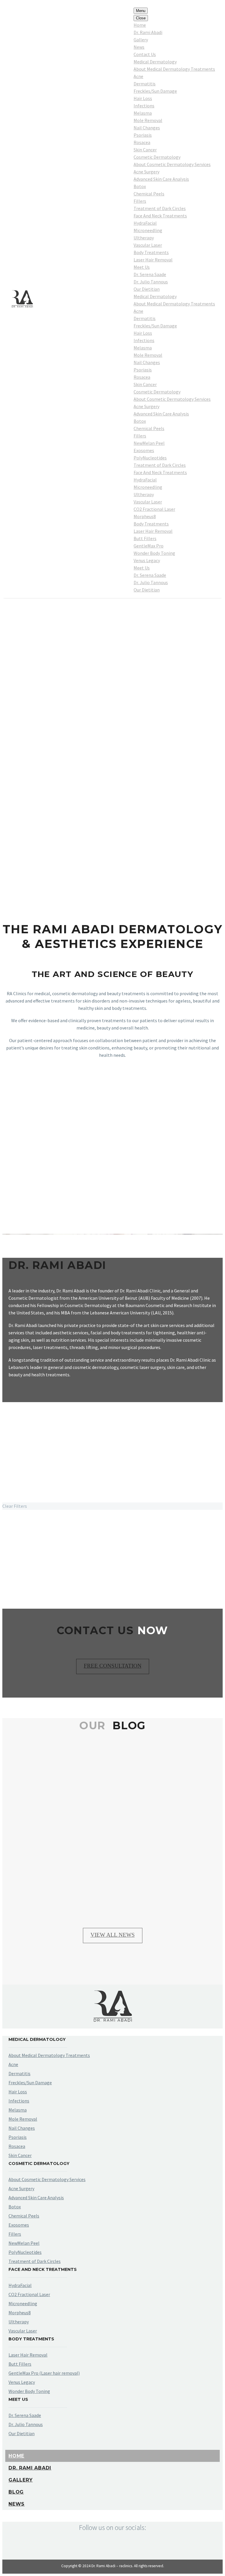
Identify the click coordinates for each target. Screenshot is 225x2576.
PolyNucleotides (150, 458)
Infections (144, 106)
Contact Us (145, 54)
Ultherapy (144, 238)
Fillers (140, 201)
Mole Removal (148, 120)
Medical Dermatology (155, 62)
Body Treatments (151, 252)
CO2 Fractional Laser (154, 509)
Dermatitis (145, 84)
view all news (113, 1935)
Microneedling (148, 230)
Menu (141, 11)
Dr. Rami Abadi (148, 32)
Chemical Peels (149, 194)
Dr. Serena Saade (150, 274)
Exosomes (144, 450)
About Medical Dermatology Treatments (174, 69)
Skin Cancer (145, 150)
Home (140, 25)
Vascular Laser (148, 245)
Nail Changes (147, 128)
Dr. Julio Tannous (151, 282)
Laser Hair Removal (153, 260)
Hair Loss (143, 98)
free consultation (113, 1666)
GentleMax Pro (149, 546)
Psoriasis (143, 135)
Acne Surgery (146, 172)
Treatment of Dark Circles (160, 208)
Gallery (141, 40)
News (139, 47)
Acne (138, 76)
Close (141, 18)
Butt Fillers (145, 538)
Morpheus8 (145, 516)
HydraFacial (145, 223)
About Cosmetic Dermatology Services (172, 164)
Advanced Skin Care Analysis (161, 179)
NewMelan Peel (149, 443)
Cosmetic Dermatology (157, 157)
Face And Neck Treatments (160, 216)
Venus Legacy (147, 560)
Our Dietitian (147, 289)
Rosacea (142, 142)
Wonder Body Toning (154, 553)
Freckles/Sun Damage (155, 91)
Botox (140, 186)
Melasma (143, 113)
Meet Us (142, 267)
